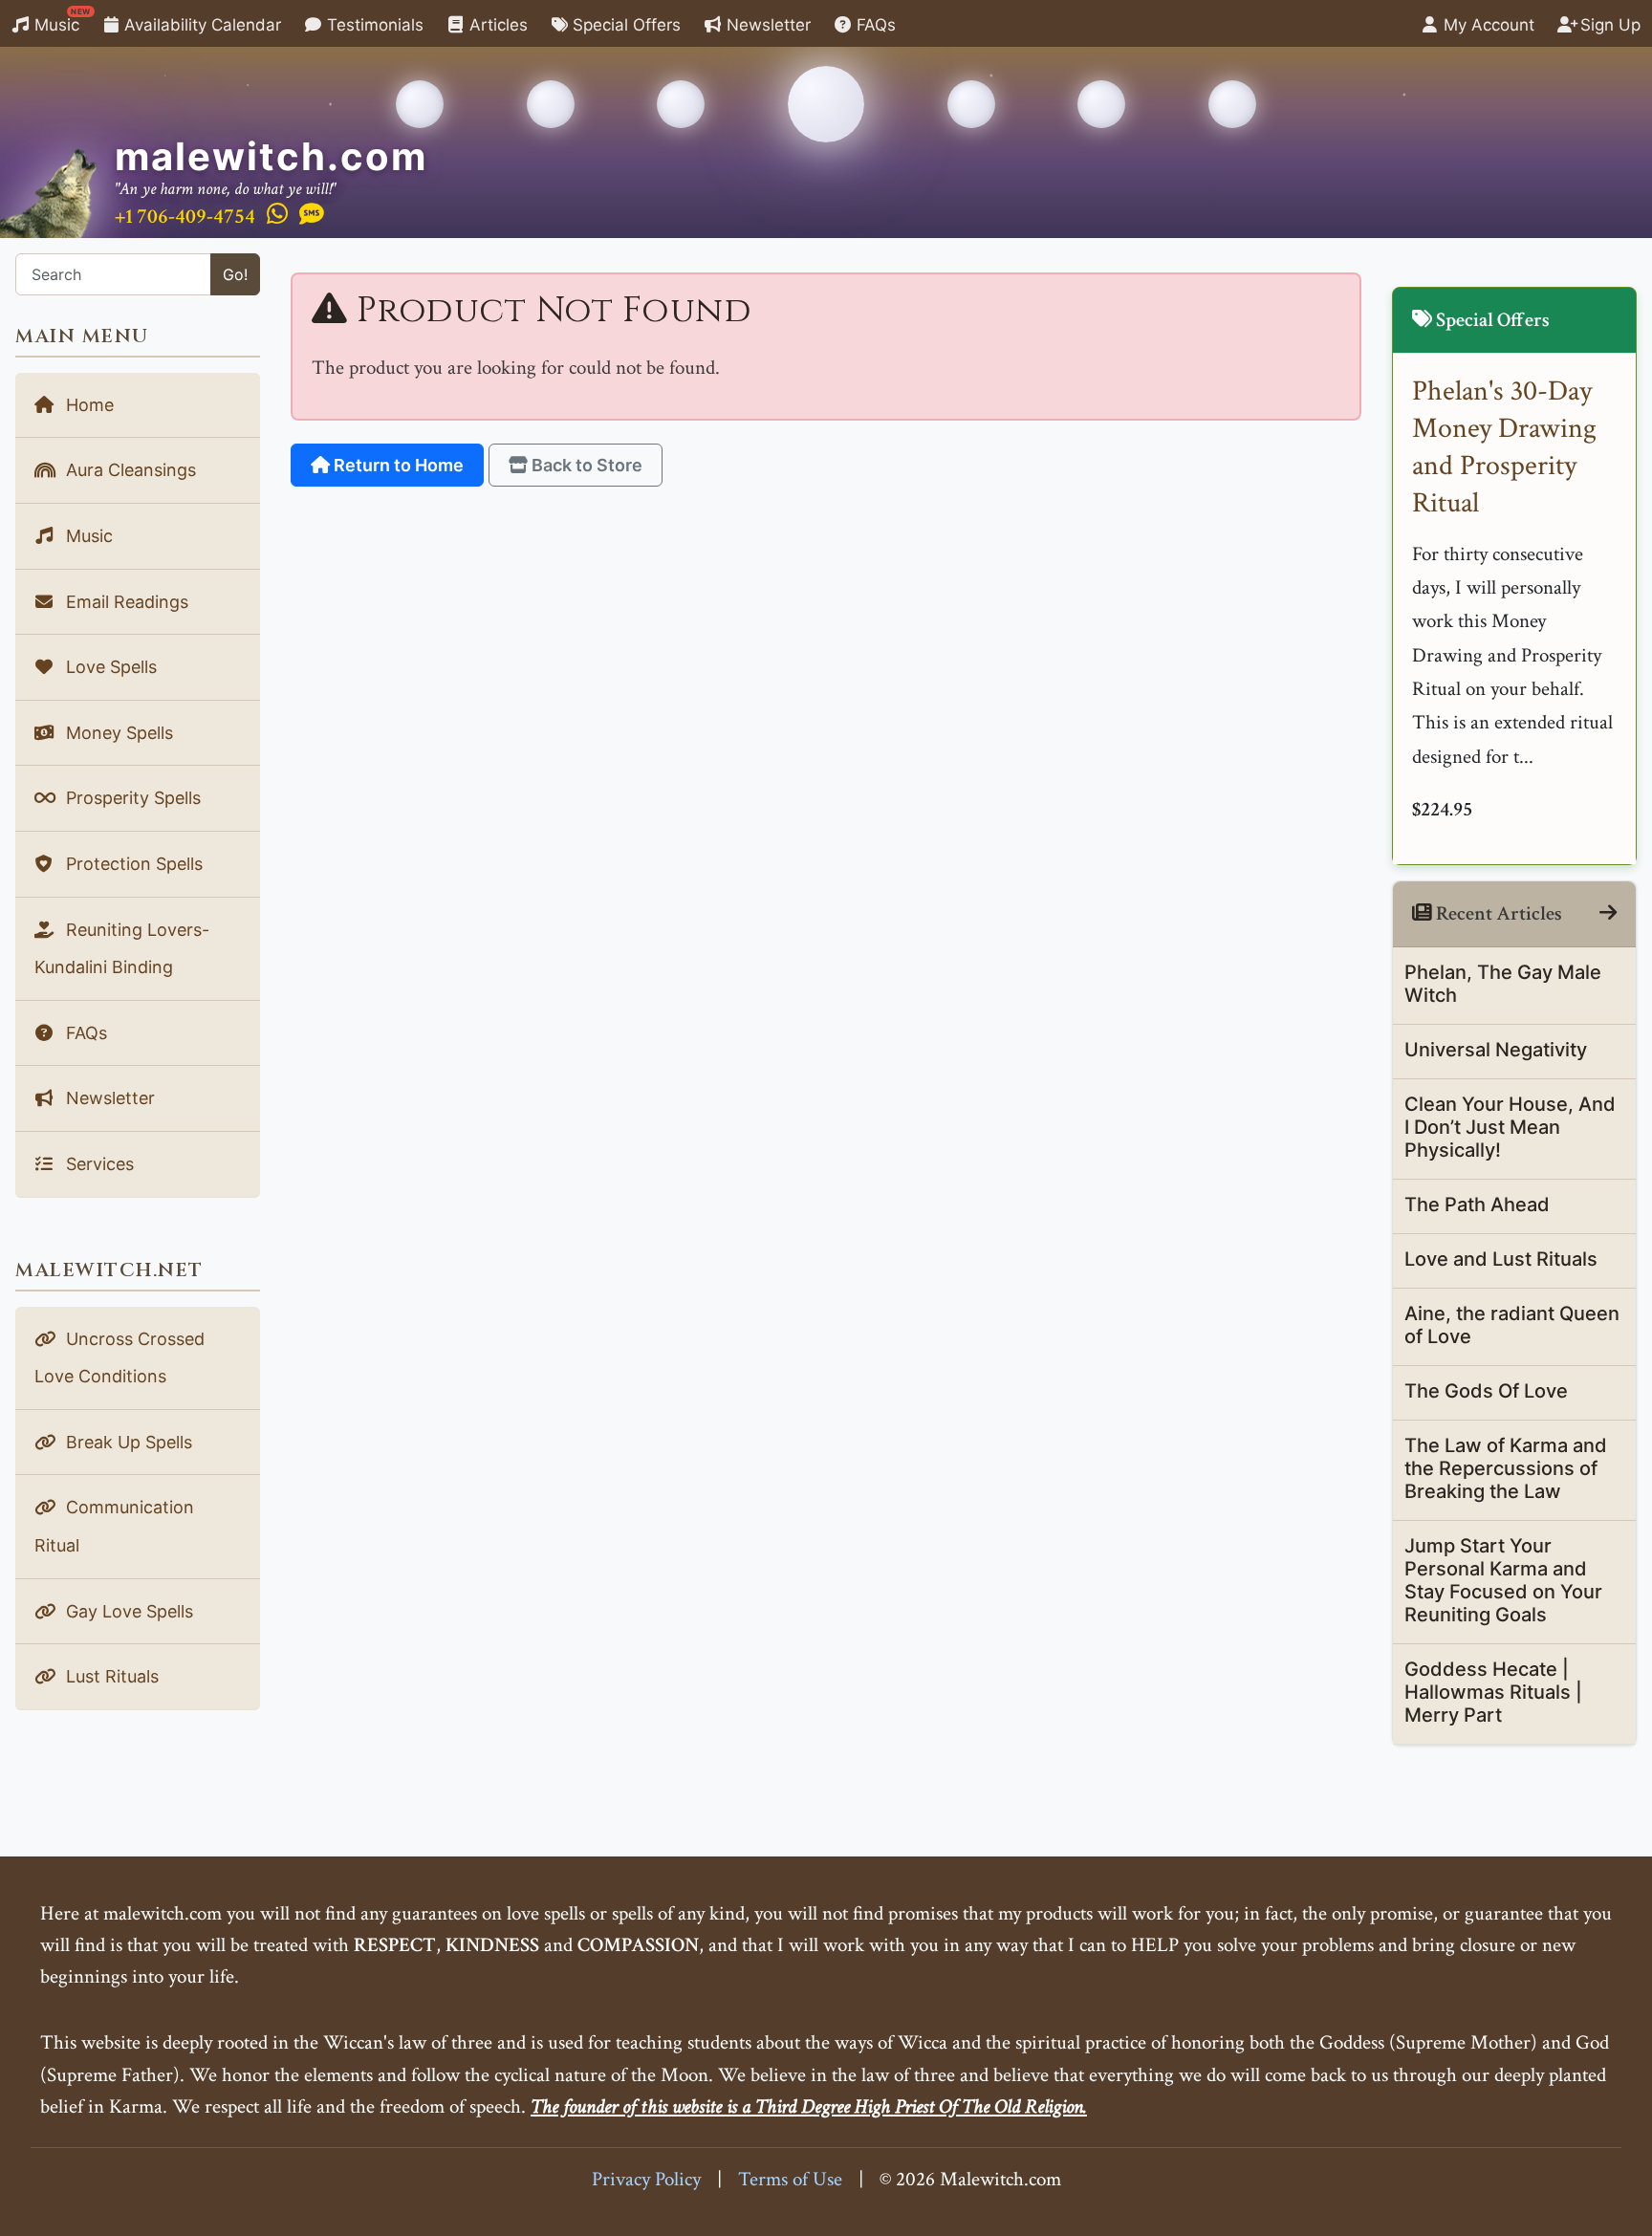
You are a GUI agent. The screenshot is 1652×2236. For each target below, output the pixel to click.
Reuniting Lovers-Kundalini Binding (122, 949)
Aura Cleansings (129, 470)
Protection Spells (132, 864)
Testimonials (373, 25)
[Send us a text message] (312, 215)
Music (60, 21)
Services (98, 1164)
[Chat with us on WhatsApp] (277, 215)
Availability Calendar (200, 25)
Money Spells (117, 733)
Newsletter (766, 25)
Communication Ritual (114, 1526)
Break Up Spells (127, 1442)
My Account (1487, 25)
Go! (235, 274)
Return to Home (397, 465)
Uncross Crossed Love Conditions (120, 1358)
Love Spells (109, 667)
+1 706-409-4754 (185, 217)
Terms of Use (790, 2179)
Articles (496, 25)
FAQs (874, 25)
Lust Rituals (110, 1676)
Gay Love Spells (127, 1611)
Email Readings (125, 602)
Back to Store (585, 465)
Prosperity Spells (131, 798)
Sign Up (1608, 25)
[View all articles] (1608, 913)
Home (87, 405)
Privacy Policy (646, 2179)
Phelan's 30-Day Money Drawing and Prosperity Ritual (1504, 447)
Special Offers (624, 25)
